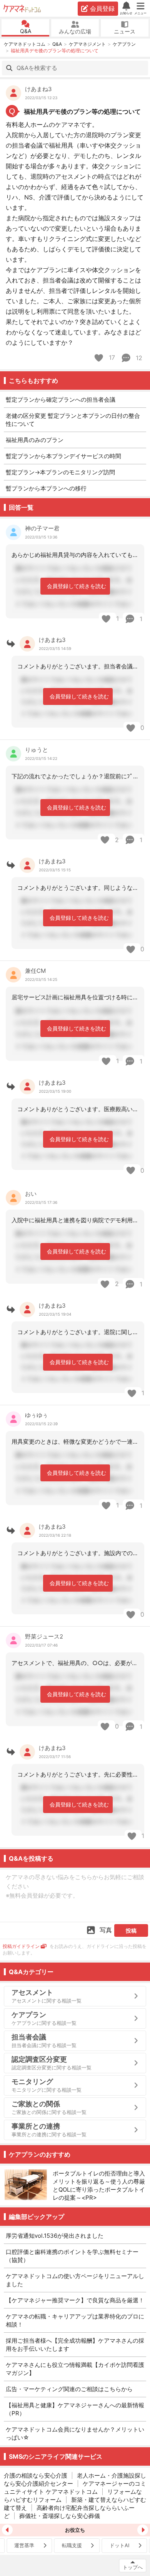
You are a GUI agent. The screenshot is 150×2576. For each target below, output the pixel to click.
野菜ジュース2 (44, 1636)
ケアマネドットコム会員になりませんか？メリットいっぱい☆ (75, 2433)
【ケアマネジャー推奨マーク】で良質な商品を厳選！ (75, 2300)
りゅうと (37, 750)
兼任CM (35, 971)
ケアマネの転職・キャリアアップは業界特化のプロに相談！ (75, 2320)
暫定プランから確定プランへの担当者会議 (61, 400)
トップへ (133, 2567)
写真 (106, 1930)
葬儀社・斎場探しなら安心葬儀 (60, 2516)
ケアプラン (124, 44)
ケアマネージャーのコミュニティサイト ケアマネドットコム (75, 2488)
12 (138, 358)
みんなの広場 (75, 31)
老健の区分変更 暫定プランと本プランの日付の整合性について (73, 420)
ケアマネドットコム (23, 8)
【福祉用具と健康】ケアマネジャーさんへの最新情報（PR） (75, 2409)
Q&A (26, 31)
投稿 (131, 1930)
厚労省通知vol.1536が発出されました (55, 2236)
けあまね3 (38, 89)
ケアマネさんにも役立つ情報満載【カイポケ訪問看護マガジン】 (75, 2369)
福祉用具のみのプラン (35, 440)
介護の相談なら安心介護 (36, 2475)
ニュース (125, 31)
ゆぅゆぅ (37, 1415)
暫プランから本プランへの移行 (46, 488)
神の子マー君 (42, 528)
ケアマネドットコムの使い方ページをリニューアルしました (75, 2280)
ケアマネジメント (87, 44)
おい (31, 1194)
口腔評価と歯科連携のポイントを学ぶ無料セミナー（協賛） (72, 2256)
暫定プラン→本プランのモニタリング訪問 (60, 472)
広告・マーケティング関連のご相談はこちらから (69, 2389)
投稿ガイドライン (21, 1946)
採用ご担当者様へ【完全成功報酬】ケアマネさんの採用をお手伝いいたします (75, 2345)
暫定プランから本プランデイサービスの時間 (63, 456)
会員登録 (102, 8)
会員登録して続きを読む (77, 586)
